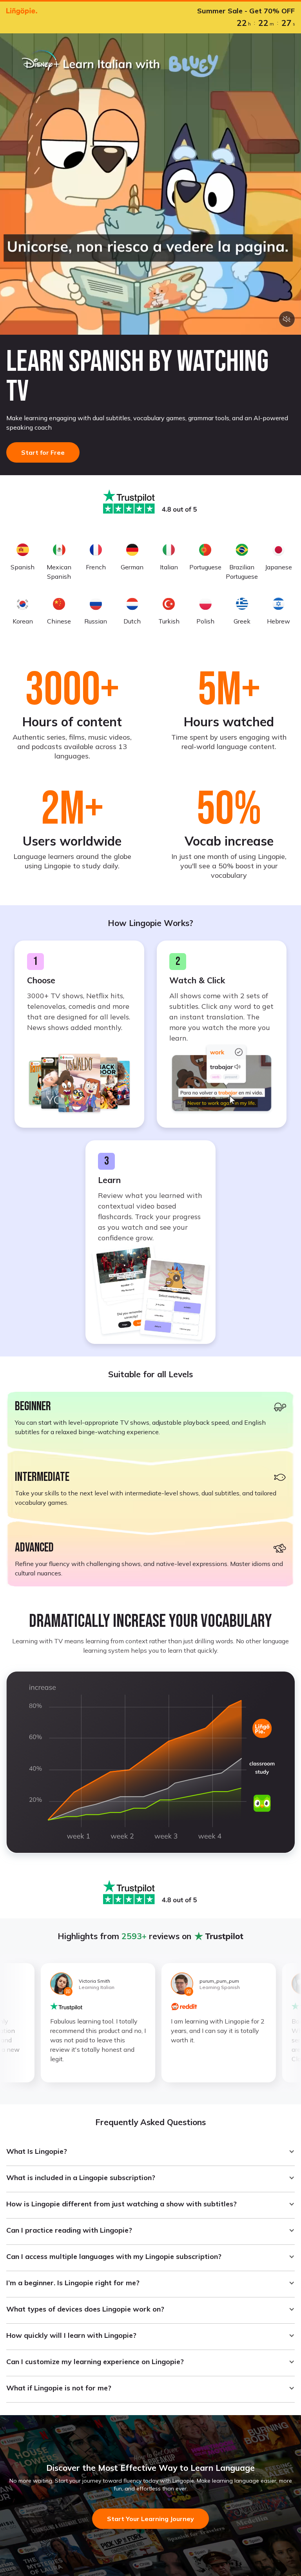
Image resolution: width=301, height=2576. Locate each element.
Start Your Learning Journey (150, 2519)
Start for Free (43, 452)
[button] (150, 2151)
